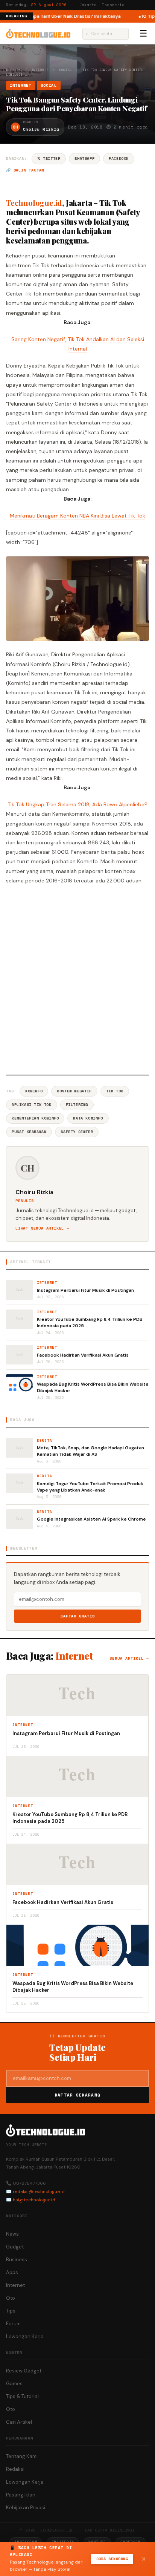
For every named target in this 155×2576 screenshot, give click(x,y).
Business (17, 2260)
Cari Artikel (19, 2422)
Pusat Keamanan (29, 1132)
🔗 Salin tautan (25, 170)
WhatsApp (84, 159)
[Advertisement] (77, 979)
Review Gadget (24, 2371)
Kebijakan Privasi (26, 2508)
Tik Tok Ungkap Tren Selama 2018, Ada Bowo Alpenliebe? (77, 804)
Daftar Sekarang (77, 2095)
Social (65, 70)
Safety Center (77, 1132)
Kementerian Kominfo (35, 1118)
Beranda (13, 70)
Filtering (77, 1105)
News (12, 2234)
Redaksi (15, 2469)
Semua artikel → (129, 1658)
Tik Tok (115, 1091)
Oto (11, 2298)
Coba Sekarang (112, 2559)
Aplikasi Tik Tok (32, 1105)
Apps (12, 2272)
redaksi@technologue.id (39, 2192)
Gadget (15, 2247)
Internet (40, 70)
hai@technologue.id (34, 2200)
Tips (11, 2311)
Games (14, 2384)
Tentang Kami (22, 2456)
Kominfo (34, 1091)
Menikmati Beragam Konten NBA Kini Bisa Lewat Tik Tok (77, 516)
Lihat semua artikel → (42, 1228)
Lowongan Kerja (25, 2336)
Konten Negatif (74, 1091)
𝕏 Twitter (49, 159)
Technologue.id (34, 203)
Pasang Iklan (21, 2495)
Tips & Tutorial (22, 2396)
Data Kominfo (88, 1118)
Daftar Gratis (78, 1616)
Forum (13, 2324)
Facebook (119, 159)
